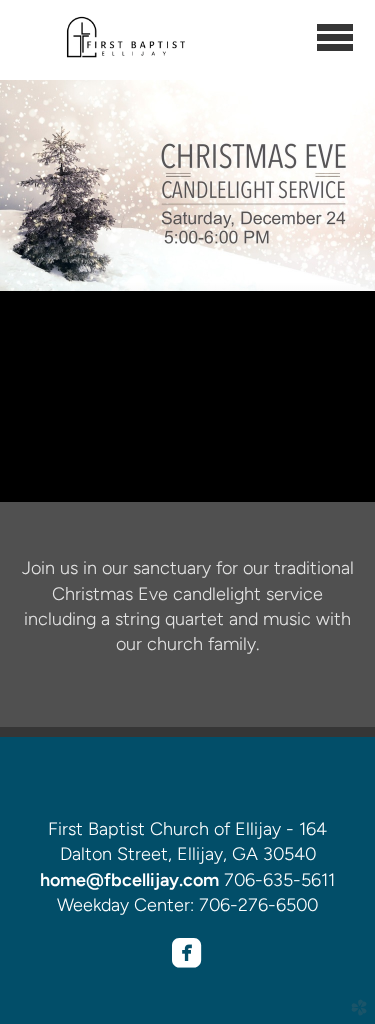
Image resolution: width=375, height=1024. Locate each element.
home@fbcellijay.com (129, 880)
